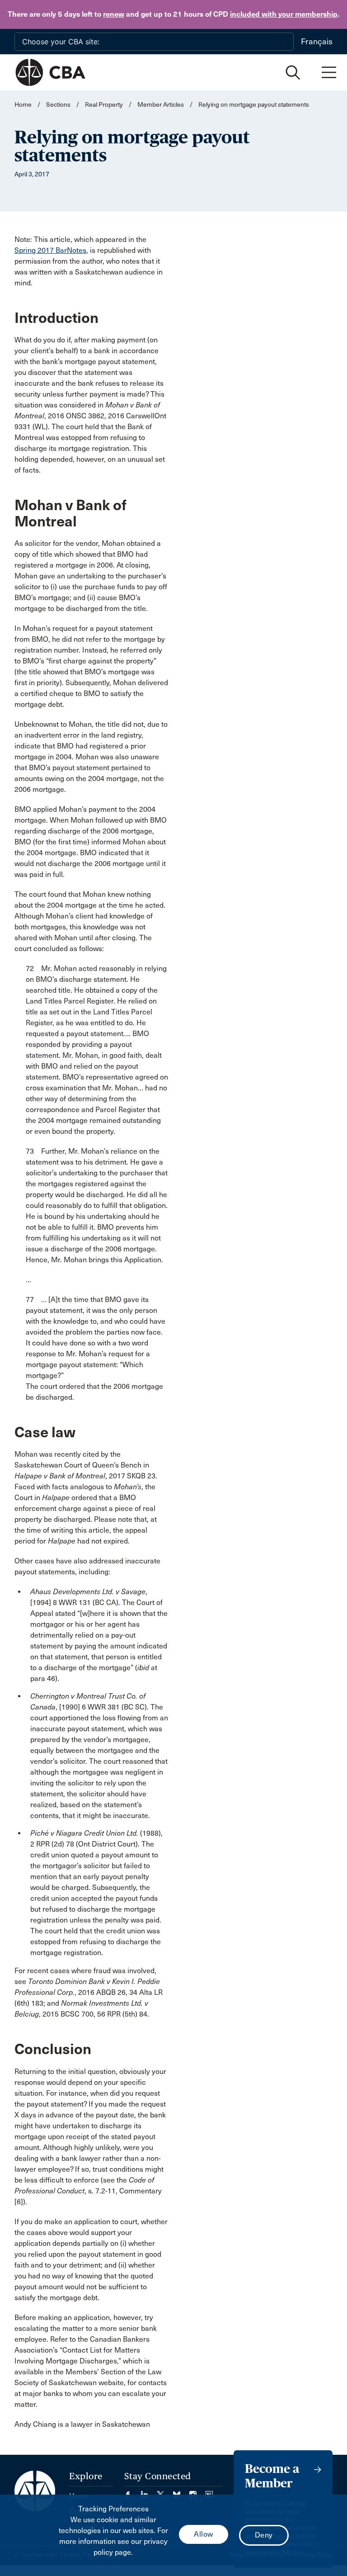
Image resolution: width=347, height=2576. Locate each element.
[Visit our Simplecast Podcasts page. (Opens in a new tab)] (209, 2492)
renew (114, 14)
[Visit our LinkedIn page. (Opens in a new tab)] (149, 2492)
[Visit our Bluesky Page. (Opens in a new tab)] (181, 2492)
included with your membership (284, 14)
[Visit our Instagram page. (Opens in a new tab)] (197, 2492)
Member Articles (161, 105)
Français (317, 42)
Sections (59, 105)
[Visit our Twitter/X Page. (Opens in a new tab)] (165, 2492)
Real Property (104, 105)
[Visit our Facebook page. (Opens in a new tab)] (132, 2492)
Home (23, 105)
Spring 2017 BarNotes (50, 250)
